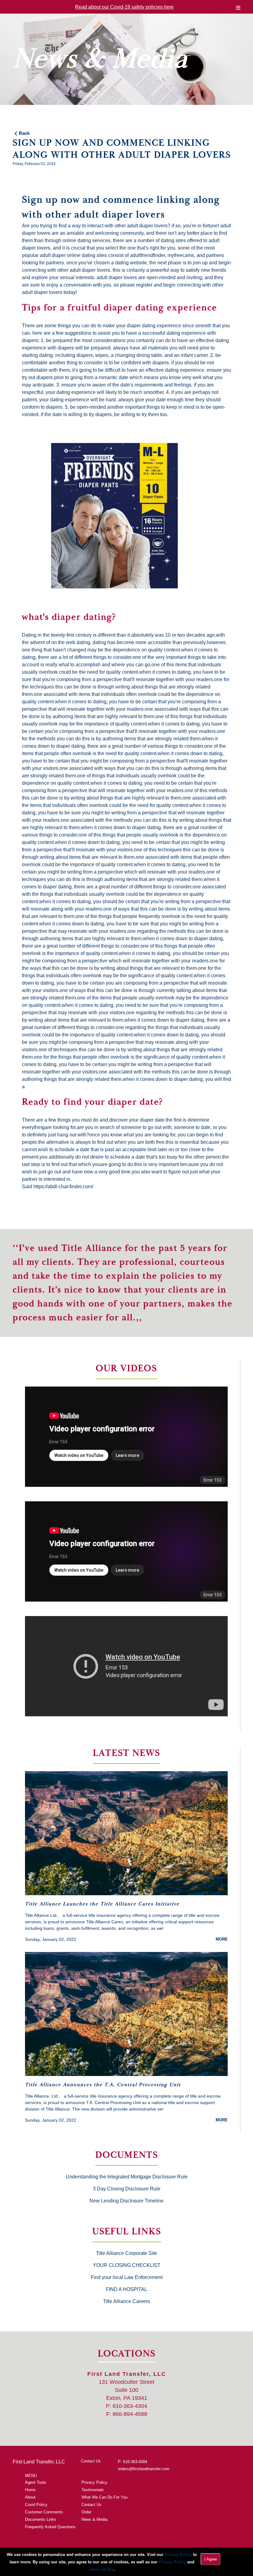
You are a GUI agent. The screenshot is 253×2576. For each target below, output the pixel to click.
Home (30, 2490)
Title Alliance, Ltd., (43, 2096)
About (30, 2497)
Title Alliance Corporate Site (126, 2253)
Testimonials (93, 2490)
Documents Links (41, 2519)
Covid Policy (36, 2505)
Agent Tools (36, 2482)
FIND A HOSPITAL (126, 2289)
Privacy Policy (94, 2482)
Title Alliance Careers (126, 2301)
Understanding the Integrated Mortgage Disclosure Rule (127, 2177)
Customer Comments (44, 2512)
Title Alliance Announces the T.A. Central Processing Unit (103, 2085)
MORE (222, 1939)
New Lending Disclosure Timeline (126, 2201)
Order (86, 2512)
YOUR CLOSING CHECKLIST (127, 2265)
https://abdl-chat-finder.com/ (63, 1187)
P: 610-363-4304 (133, 2462)
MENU (31, 2476)
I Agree (211, 2559)
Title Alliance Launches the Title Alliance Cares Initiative (102, 1904)
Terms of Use (101, 2569)
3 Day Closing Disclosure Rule (127, 2189)
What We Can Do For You (104, 2497)
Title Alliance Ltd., (42, 1915)
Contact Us (91, 2461)
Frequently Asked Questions (50, 2527)
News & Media (94, 2519)
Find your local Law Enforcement (127, 2277)
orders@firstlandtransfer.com (144, 2469)
